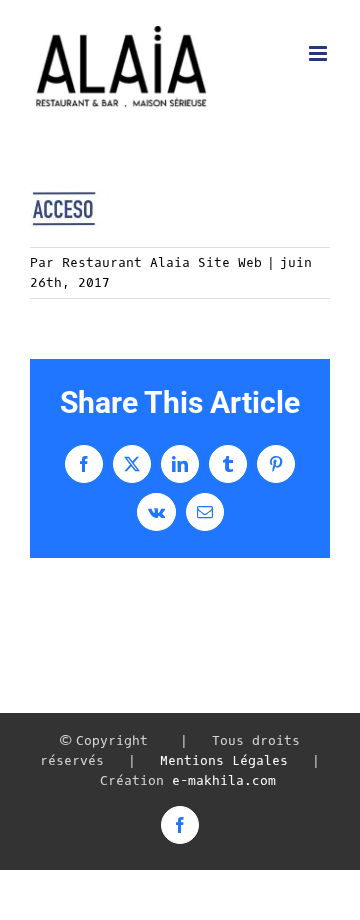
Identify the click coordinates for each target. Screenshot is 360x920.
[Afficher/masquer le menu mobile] (319, 53)
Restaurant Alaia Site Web (162, 262)
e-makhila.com (224, 780)
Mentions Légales (224, 760)
